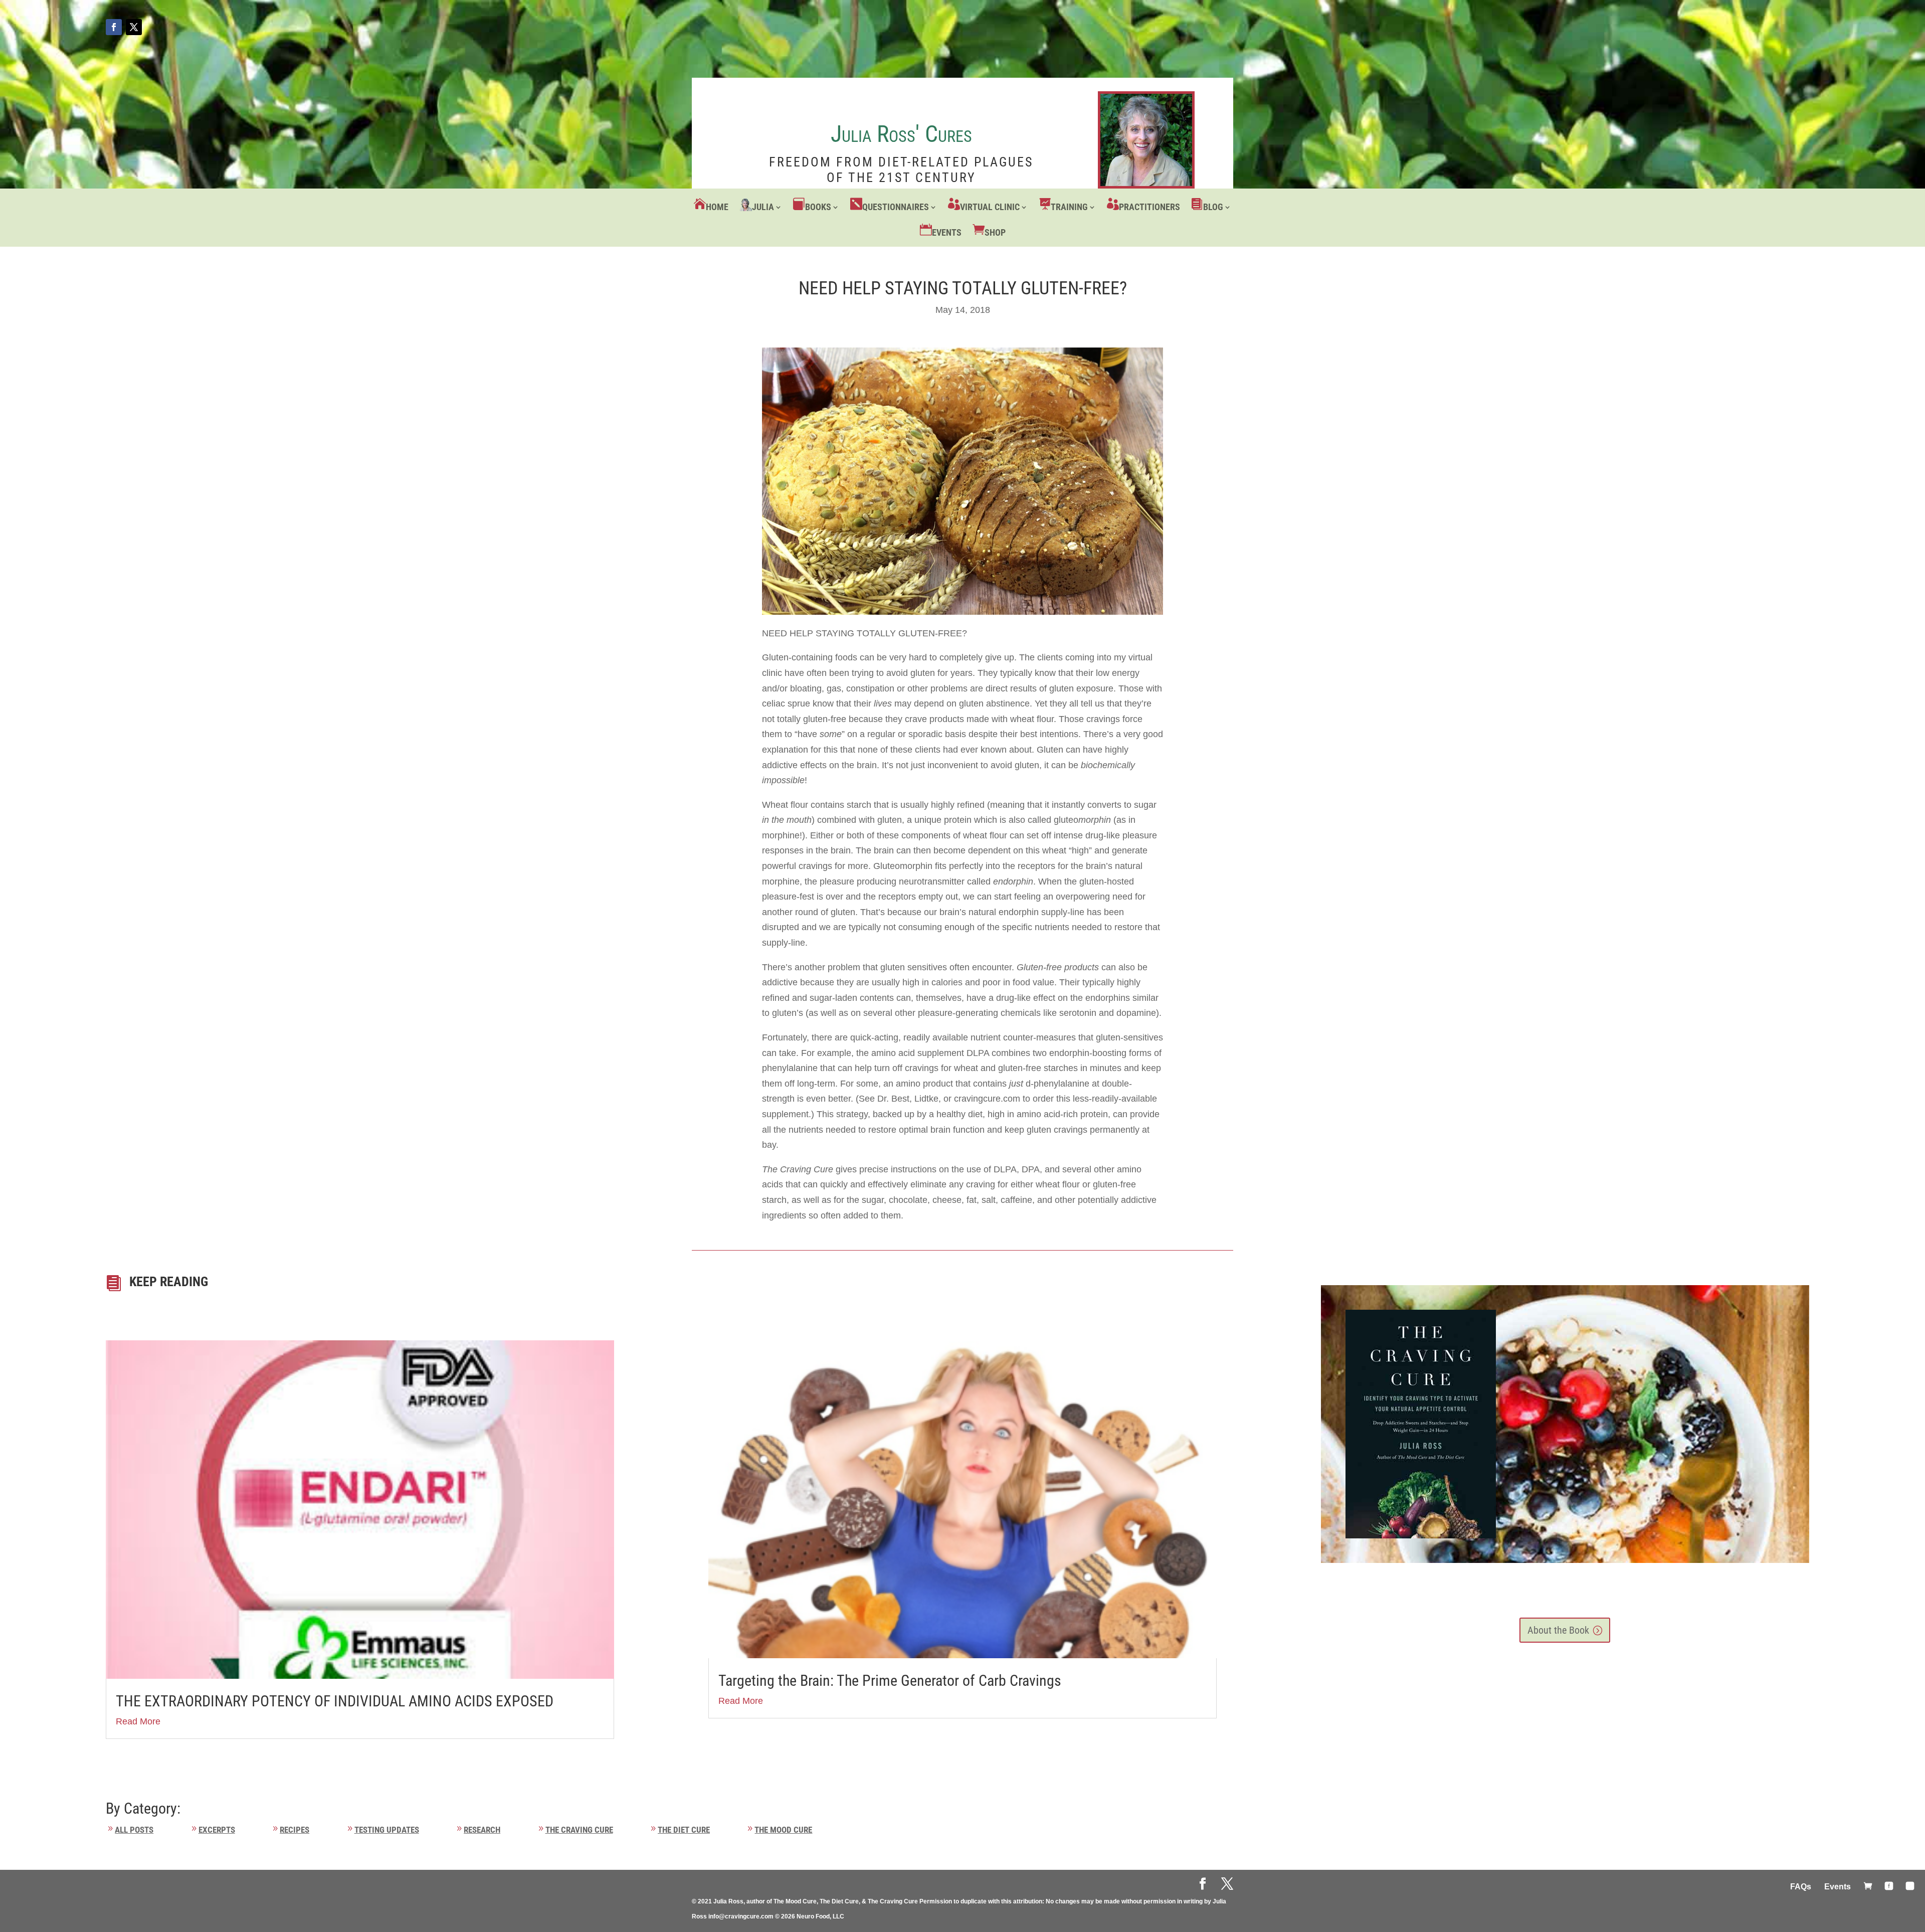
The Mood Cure (783, 1830)
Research (482, 1830)
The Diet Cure (684, 1830)
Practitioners (1149, 207)
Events (947, 232)
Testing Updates (387, 1830)
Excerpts (217, 1830)
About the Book (1558, 1630)
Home (717, 207)
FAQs (1801, 1887)
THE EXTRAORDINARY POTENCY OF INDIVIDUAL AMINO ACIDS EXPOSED (335, 1701)
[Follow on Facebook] (114, 27)
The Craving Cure (579, 1830)
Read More (138, 1721)
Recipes (295, 1830)
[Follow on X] (134, 27)
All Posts (134, 1830)
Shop (995, 232)
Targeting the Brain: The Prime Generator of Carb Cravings (890, 1681)
